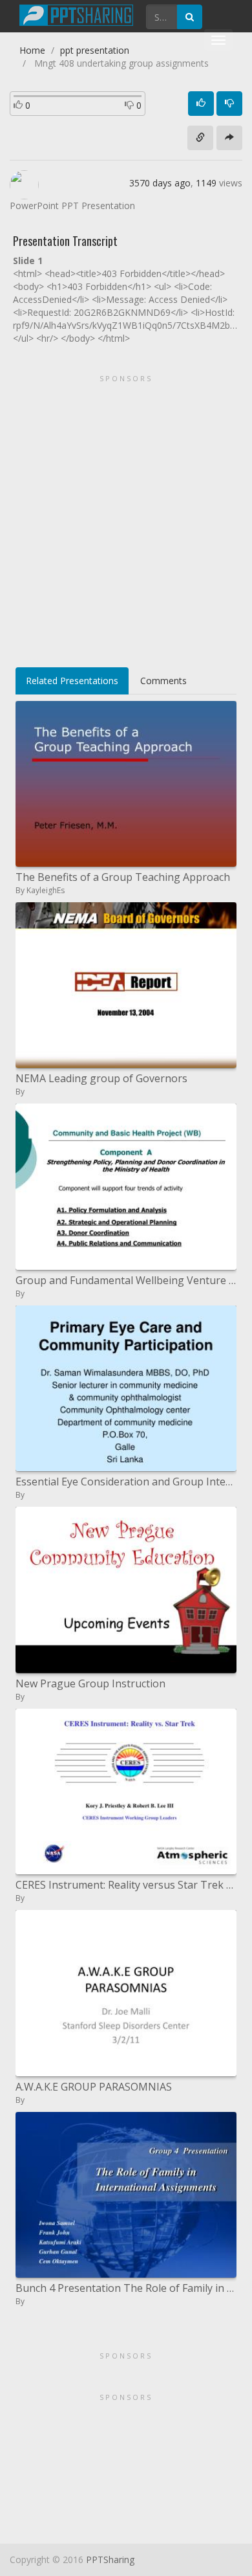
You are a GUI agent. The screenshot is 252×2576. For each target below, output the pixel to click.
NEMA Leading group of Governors (101, 1078)
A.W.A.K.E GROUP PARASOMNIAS (94, 2087)
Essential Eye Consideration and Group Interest (126, 1482)
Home (32, 50)
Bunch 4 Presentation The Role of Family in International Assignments (126, 2288)
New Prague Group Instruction (90, 1683)
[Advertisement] (126, 516)
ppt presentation (95, 50)
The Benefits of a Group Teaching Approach (123, 877)
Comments (163, 681)
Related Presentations (72, 681)
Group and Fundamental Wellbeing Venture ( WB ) (126, 1280)
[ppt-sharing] (76, 14)
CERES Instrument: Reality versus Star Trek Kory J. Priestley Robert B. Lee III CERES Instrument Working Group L (126, 1885)
